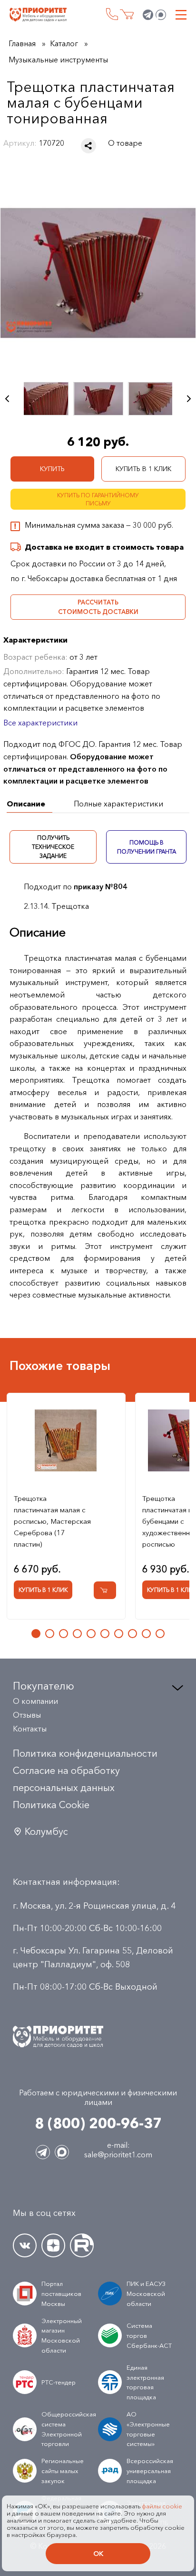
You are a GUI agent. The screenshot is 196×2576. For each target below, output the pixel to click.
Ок (98, 2554)
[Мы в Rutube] (82, 2245)
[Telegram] (148, 15)
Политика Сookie (51, 1805)
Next (189, 399)
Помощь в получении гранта (146, 847)
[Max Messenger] (161, 15)
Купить (52, 469)
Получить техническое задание (53, 847)
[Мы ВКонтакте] (25, 2245)
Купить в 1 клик (143, 469)
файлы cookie (162, 2506)
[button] (36, 1634)
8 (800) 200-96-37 (112, 14)
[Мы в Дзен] (53, 2245)
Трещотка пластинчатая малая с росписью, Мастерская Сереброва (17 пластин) (52, 1521)
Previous (7, 399)
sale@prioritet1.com (118, 2154)
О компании (35, 1701)
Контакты (30, 1729)
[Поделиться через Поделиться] (88, 146)
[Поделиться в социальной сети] (88, 146)
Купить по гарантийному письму (98, 499)
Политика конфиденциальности (85, 1753)
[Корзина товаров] (127, 15)
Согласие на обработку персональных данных (66, 1779)
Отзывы (27, 1715)
